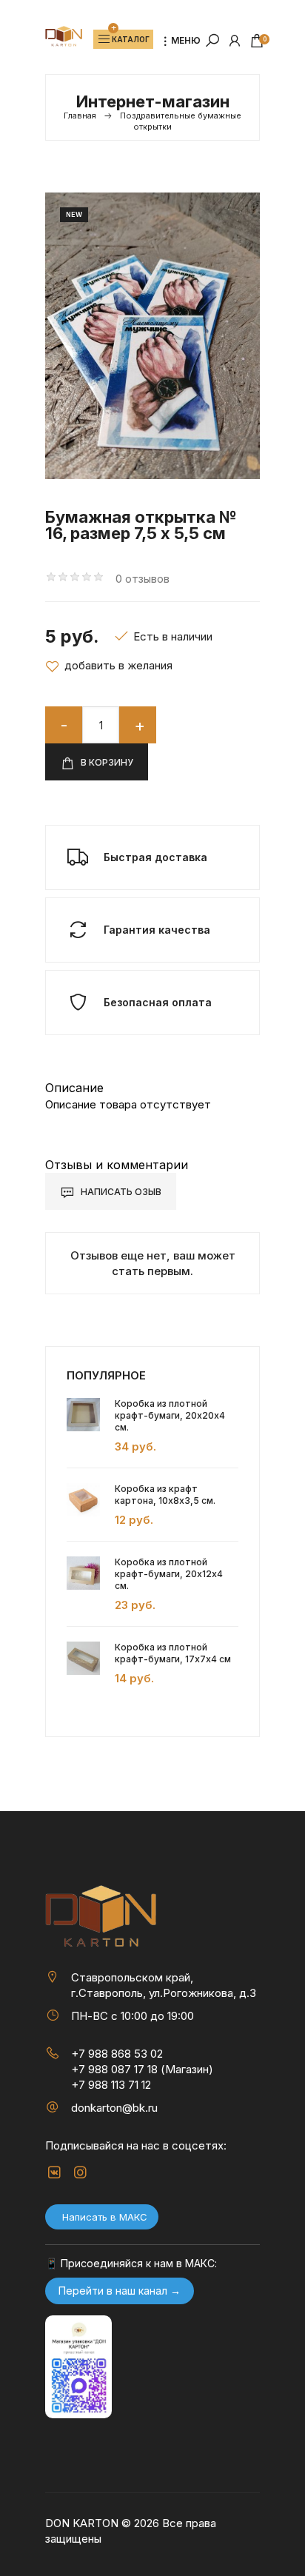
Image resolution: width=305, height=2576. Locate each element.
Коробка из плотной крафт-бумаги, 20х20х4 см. (170, 1415)
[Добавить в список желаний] (109, 666)
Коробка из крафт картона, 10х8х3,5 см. (165, 1495)
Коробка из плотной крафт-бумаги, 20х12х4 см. (169, 1574)
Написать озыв (120, 1192)
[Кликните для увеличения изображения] (152, 336)
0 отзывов (143, 579)
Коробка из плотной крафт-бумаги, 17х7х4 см (173, 1653)
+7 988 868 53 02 (117, 2054)
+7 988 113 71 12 (111, 2085)
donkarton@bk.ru (114, 2108)
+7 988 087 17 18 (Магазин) (142, 2069)
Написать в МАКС (105, 2217)
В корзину (106, 762)
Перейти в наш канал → (120, 2291)
